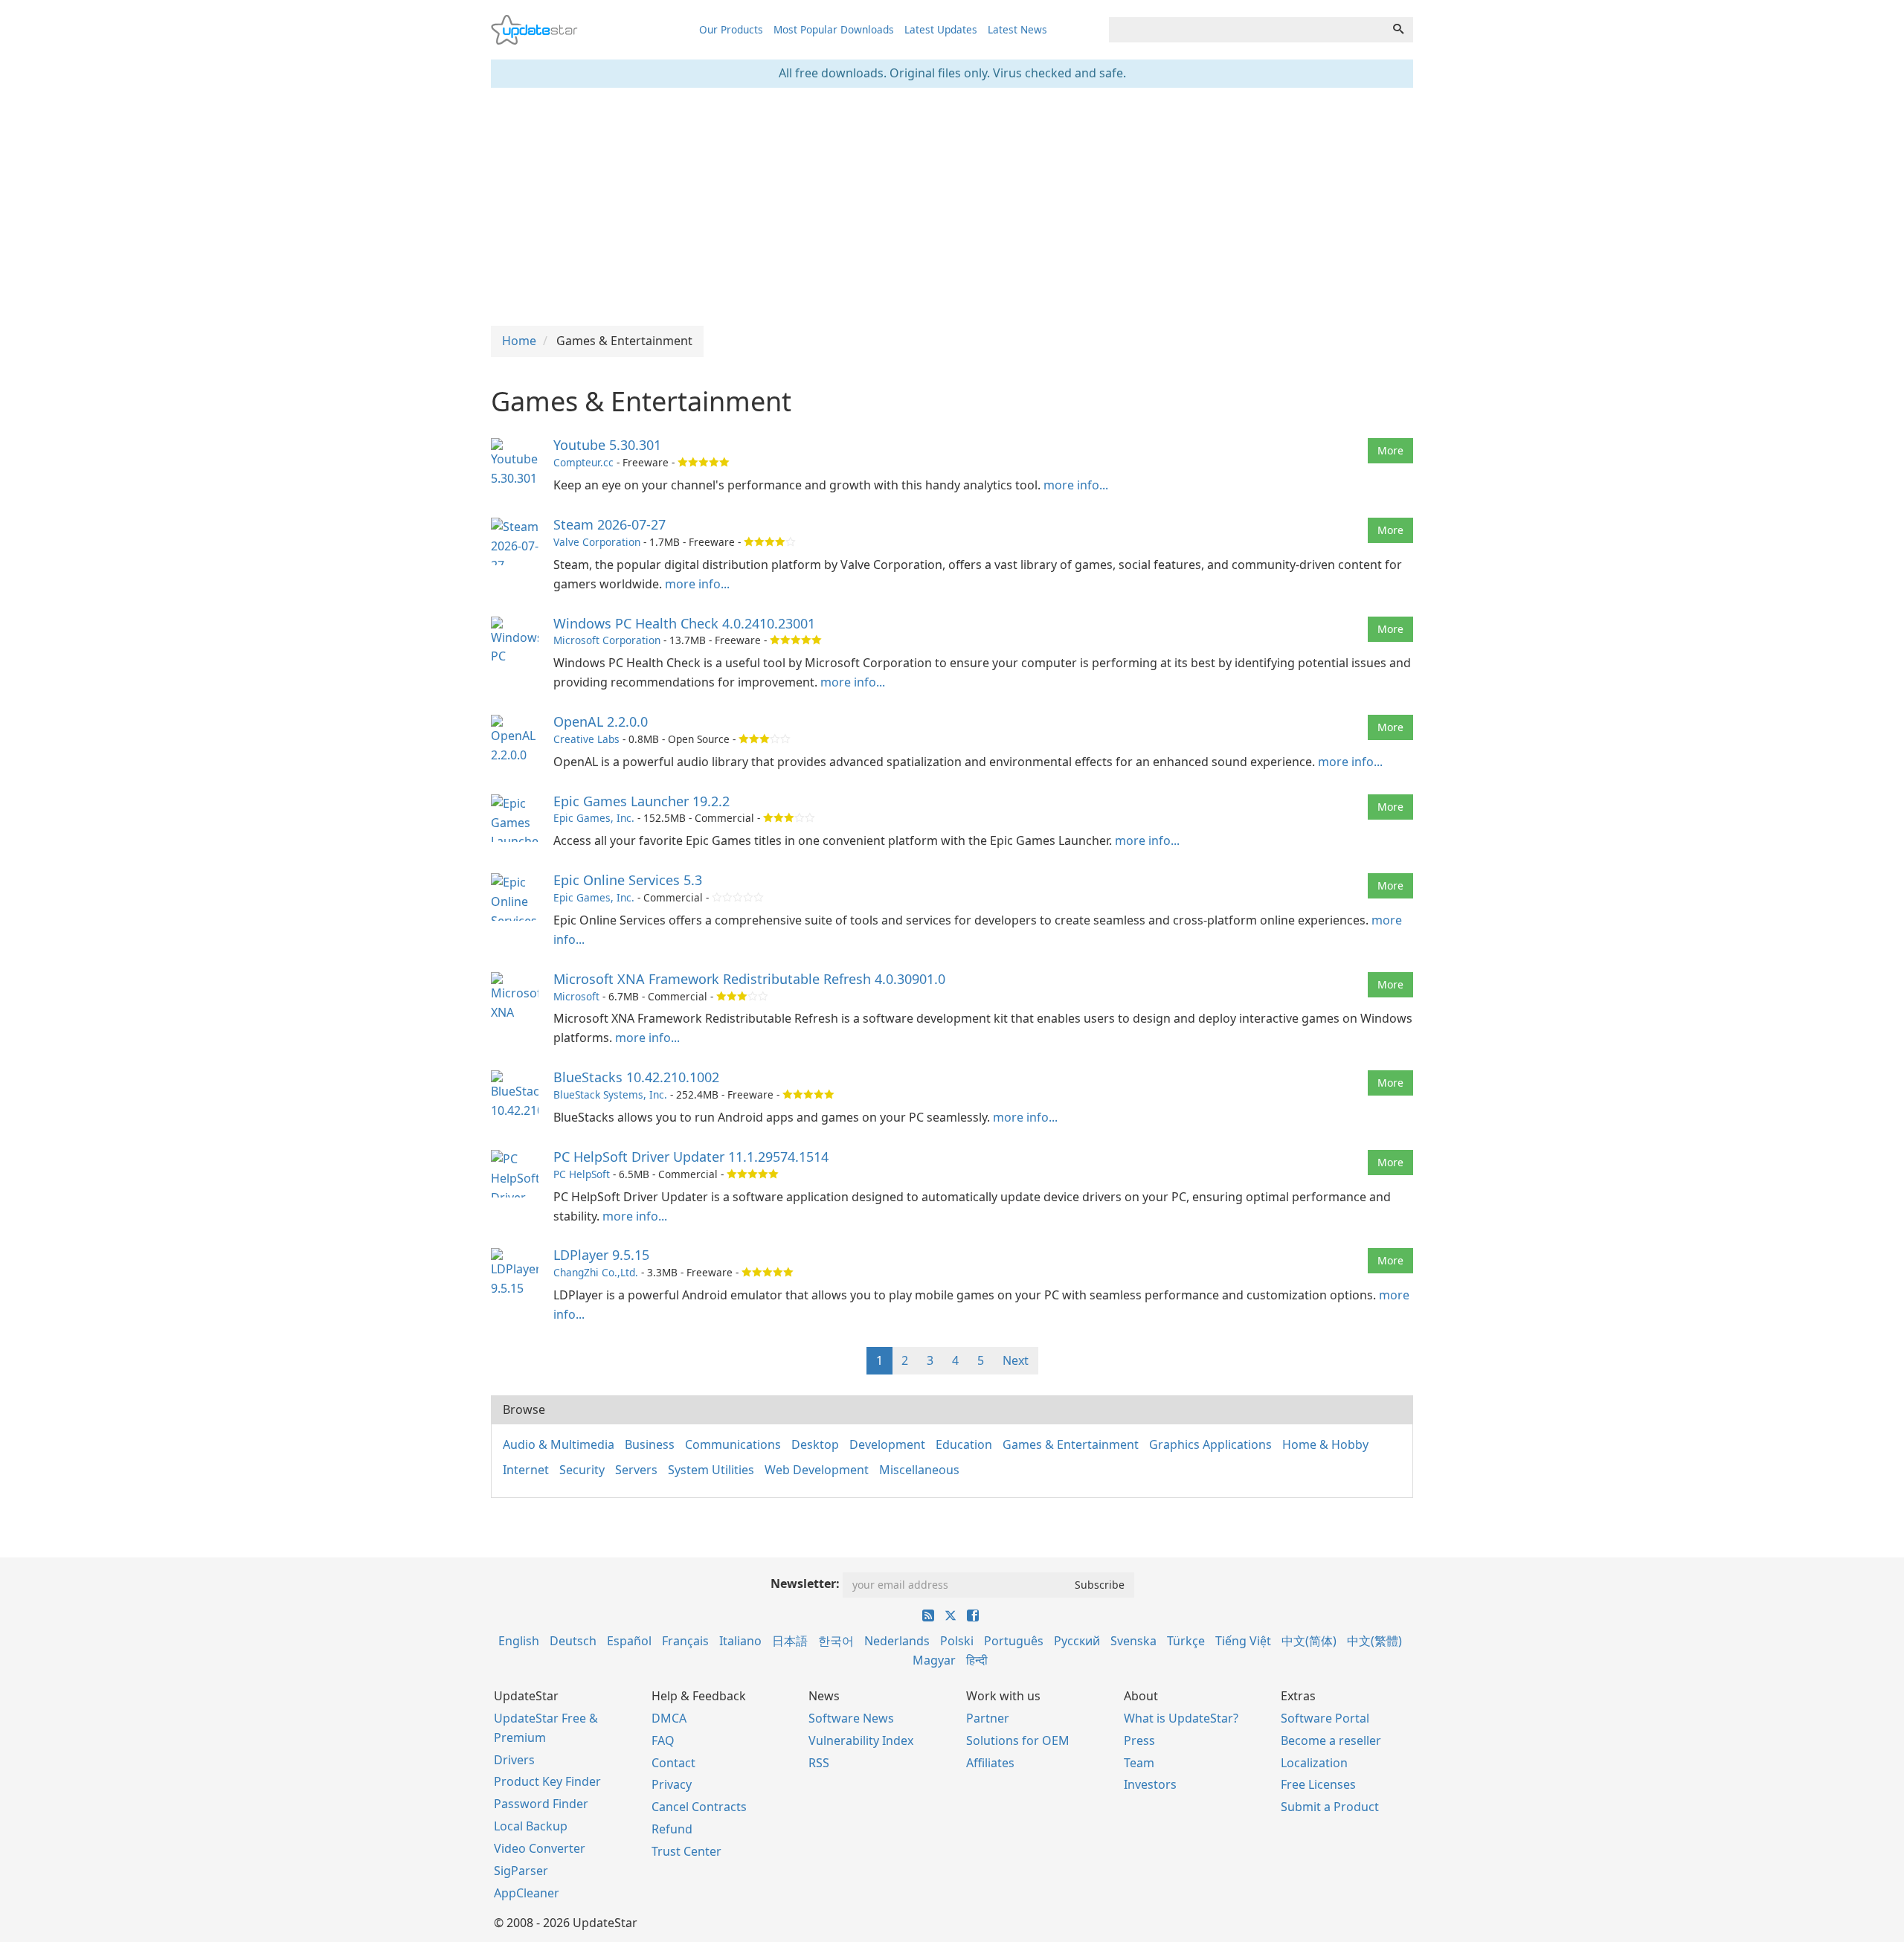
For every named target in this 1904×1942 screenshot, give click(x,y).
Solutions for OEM (1018, 1740)
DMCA (669, 1718)
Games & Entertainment (1071, 1444)
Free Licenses (1318, 1784)
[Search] (1398, 30)
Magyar (934, 1660)
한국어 (836, 1641)
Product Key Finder (547, 1781)
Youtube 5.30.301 (607, 445)
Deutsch (573, 1641)
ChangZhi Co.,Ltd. (596, 1272)
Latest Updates (941, 29)
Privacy (672, 1784)
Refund (672, 1829)
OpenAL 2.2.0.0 (601, 721)
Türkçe (1186, 1641)
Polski (957, 1641)
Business (650, 1444)
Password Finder (541, 1804)
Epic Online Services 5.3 (628, 880)
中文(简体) (1309, 1641)
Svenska (1133, 1641)
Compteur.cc (583, 462)
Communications (733, 1444)
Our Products (731, 29)
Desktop (815, 1444)
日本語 (790, 1641)
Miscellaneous (919, 1470)
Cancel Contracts (699, 1807)
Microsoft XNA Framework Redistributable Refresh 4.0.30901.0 (749, 979)
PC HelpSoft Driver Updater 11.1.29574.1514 (691, 1157)
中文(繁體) (1374, 1641)
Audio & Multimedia (559, 1444)
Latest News (1017, 29)
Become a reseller (1331, 1740)
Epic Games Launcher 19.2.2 (641, 801)
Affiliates (990, 1763)
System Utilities (711, 1470)
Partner (988, 1718)
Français (685, 1641)
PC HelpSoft (582, 1174)
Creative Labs (586, 739)
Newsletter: (805, 1583)
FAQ (663, 1740)
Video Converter (540, 1848)
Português (1014, 1641)
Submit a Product (1330, 1807)
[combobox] (1247, 30)
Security (582, 1470)
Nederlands (897, 1641)
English (519, 1641)
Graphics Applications (1210, 1444)
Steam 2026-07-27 (610, 524)
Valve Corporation (597, 542)
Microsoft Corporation (607, 640)
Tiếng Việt (1243, 1641)
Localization (1314, 1763)
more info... (1076, 485)
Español (629, 1641)
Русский (1077, 1641)
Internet (526, 1470)
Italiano (740, 1641)
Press (1139, 1740)
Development (887, 1444)
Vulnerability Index (861, 1740)
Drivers (514, 1760)
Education (964, 1444)
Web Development (817, 1470)
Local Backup (531, 1826)
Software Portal (1325, 1718)
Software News (851, 1718)
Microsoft (576, 996)
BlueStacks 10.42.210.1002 (636, 1077)
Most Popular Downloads (834, 29)
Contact (673, 1763)
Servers (636, 1470)
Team (1139, 1763)
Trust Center (686, 1851)
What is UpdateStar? (1181, 1718)
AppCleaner (527, 1893)
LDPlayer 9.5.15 (601, 1255)
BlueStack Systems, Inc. (610, 1094)
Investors (1150, 1784)
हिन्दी (977, 1660)
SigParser (521, 1871)
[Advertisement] (952, 207)
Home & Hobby (1325, 1444)
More (1390, 450)
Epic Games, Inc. (594, 818)
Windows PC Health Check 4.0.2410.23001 (684, 623)
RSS (819, 1763)
